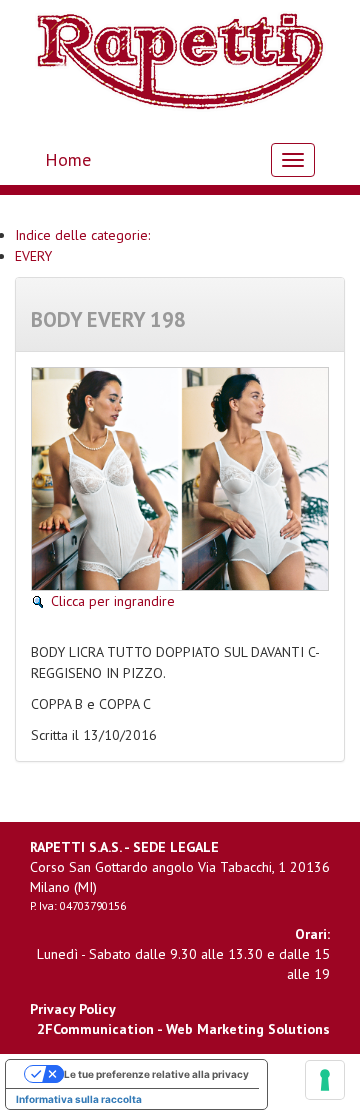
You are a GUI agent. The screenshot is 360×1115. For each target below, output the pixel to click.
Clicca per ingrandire (113, 601)
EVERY (33, 256)
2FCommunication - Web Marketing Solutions (183, 1029)
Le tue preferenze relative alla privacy (156, 1074)
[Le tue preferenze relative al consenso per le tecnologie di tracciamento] (325, 1080)
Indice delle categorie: (82, 235)
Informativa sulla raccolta (79, 1099)
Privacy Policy (73, 1009)
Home (68, 159)
